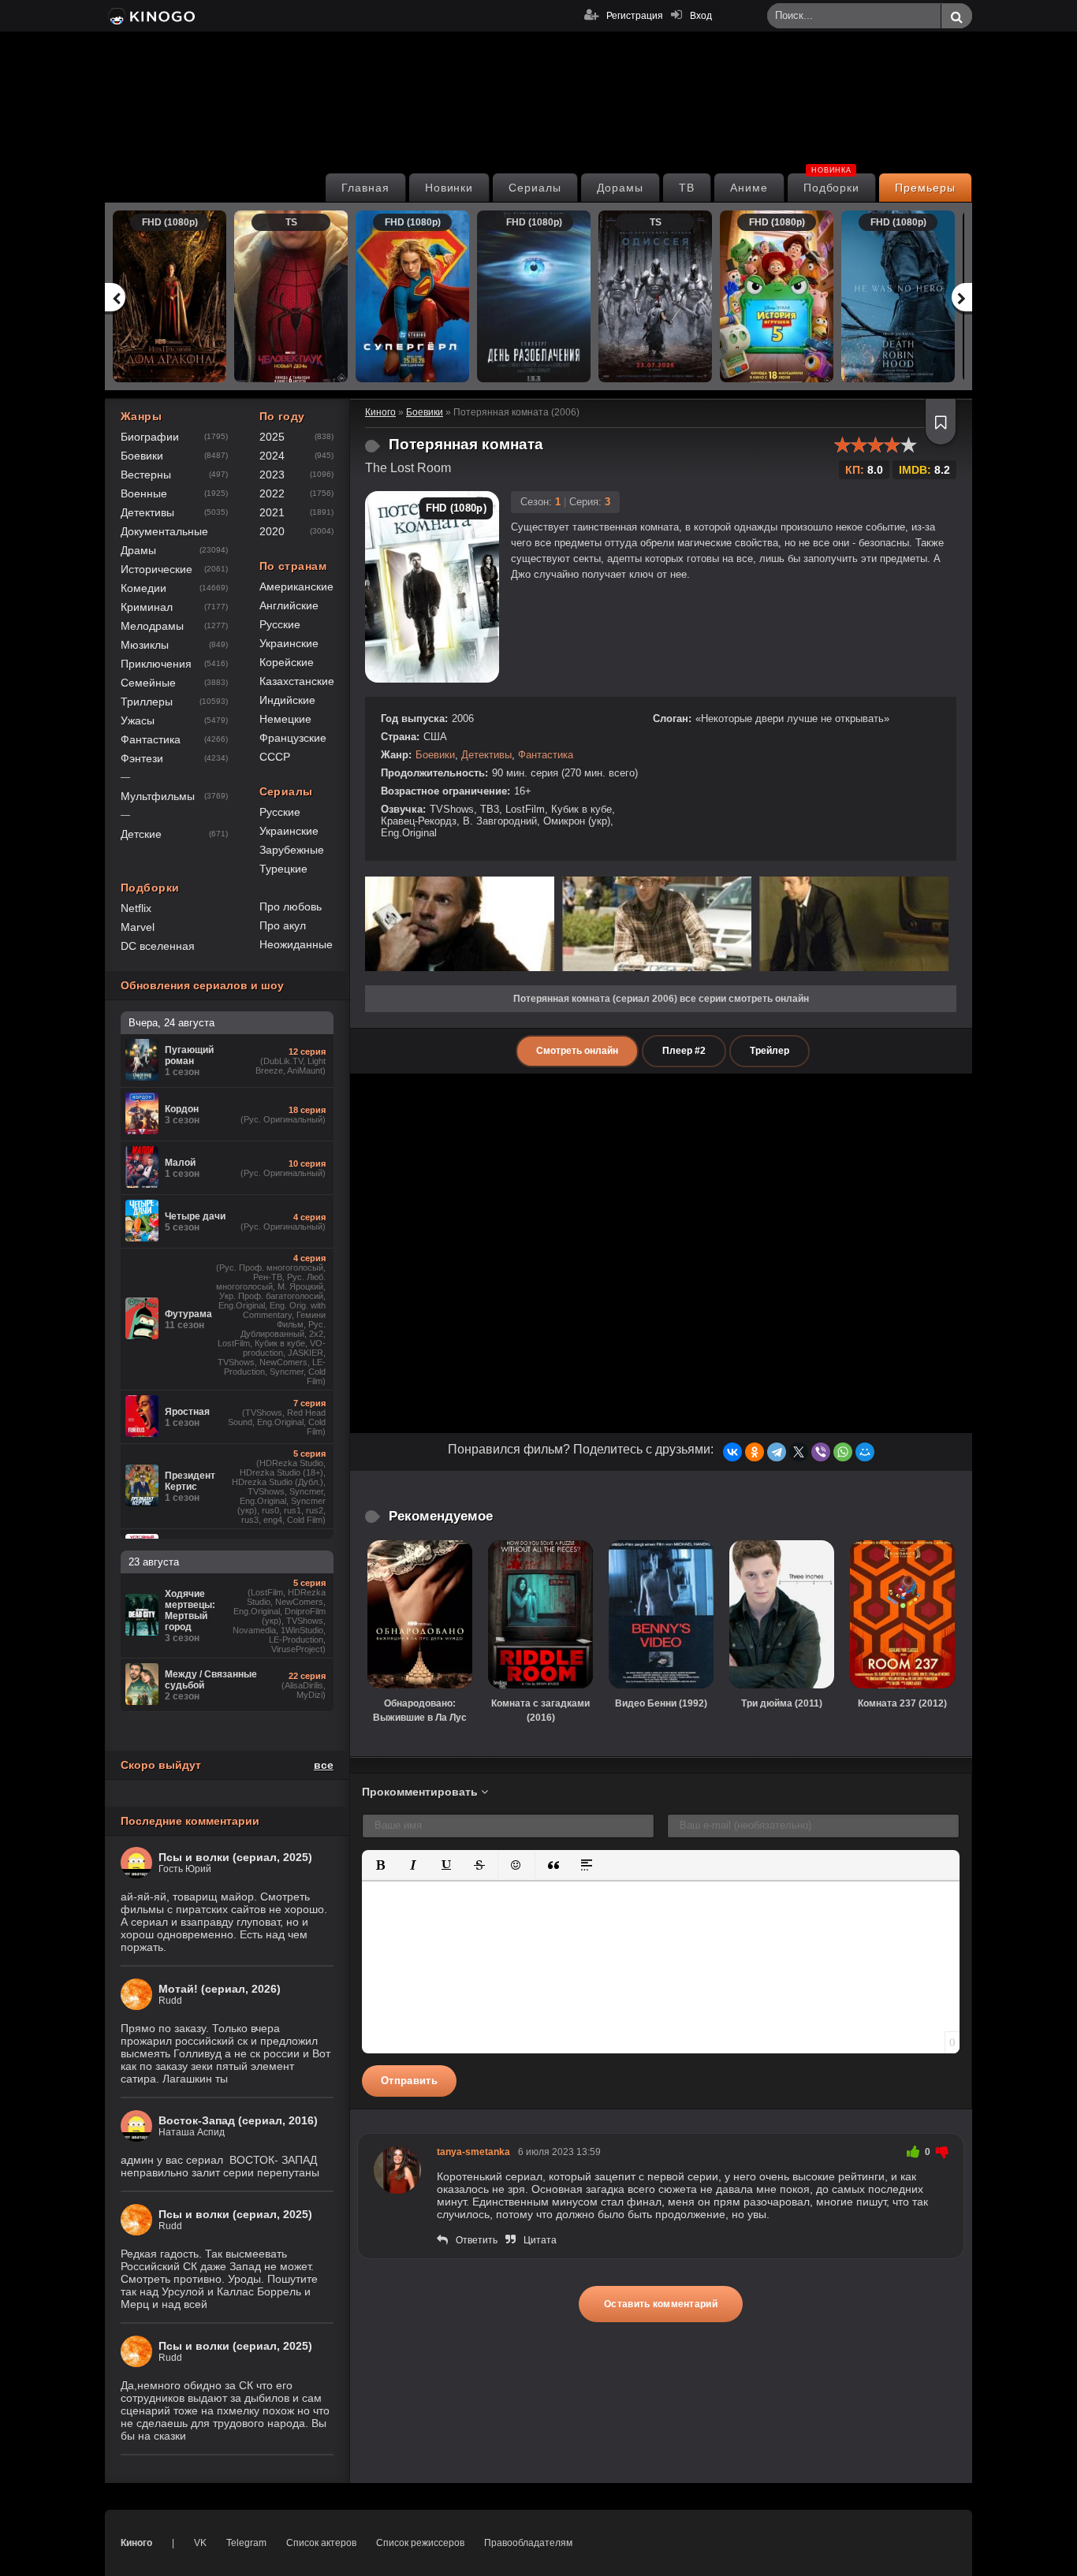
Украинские (289, 643)
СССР (275, 757)
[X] (799, 1452)
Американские (296, 586)
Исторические (157, 569)
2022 (272, 493)
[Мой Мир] (865, 1452)
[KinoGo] (150, 16)
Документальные (164, 531)
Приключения (156, 664)
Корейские (287, 662)
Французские (293, 738)
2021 (272, 512)
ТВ (687, 188)
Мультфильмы (158, 796)
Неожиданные (296, 944)
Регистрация (635, 16)
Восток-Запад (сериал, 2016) (238, 2120)
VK (200, 2543)
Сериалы (535, 188)
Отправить (409, 2081)
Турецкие (283, 869)
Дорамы (620, 188)
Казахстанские (297, 681)
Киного (136, 2543)
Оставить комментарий (661, 2304)
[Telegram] (777, 1452)
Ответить (477, 2240)
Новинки (449, 188)
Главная (365, 188)
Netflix (136, 908)
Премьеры (925, 188)
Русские (280, 624)
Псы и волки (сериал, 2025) (235, 1857)
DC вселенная (158, 946)
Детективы (486, 755)
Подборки (832, 184)
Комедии (143, 588)
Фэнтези (142, 758)
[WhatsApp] (843, 1452)
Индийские (287, 700)
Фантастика (546, 755)
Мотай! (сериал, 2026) (220, 1989)
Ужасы (138, 720)
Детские (141, 834)
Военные (144, 493)
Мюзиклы (145, 645)
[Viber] (821, 1452)
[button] (380, 1865)
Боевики (435, 755)
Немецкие (285, 719)
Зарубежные (292, 850)
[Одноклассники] (755, 1452)
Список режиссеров (420, 2543)
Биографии (150, 437)
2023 (272, 475)
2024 (272, 456)
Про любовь (291, 906)
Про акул (283, 925)
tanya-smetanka (473, 2152)
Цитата (540, 2240)
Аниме (749, 188)
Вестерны (146, 475)
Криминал (147, 607)
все (324, 1765)
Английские (289, 605)
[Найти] (956, 17)
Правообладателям (528, 2543)
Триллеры (147, 702)
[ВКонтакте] (732, 1452)
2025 (272, 437)
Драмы (138, 550)
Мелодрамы (152, 626)
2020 (272, 531)
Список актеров (321, 2543)
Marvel (138, 927)
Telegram (246, 2543)
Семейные (148, 683)
